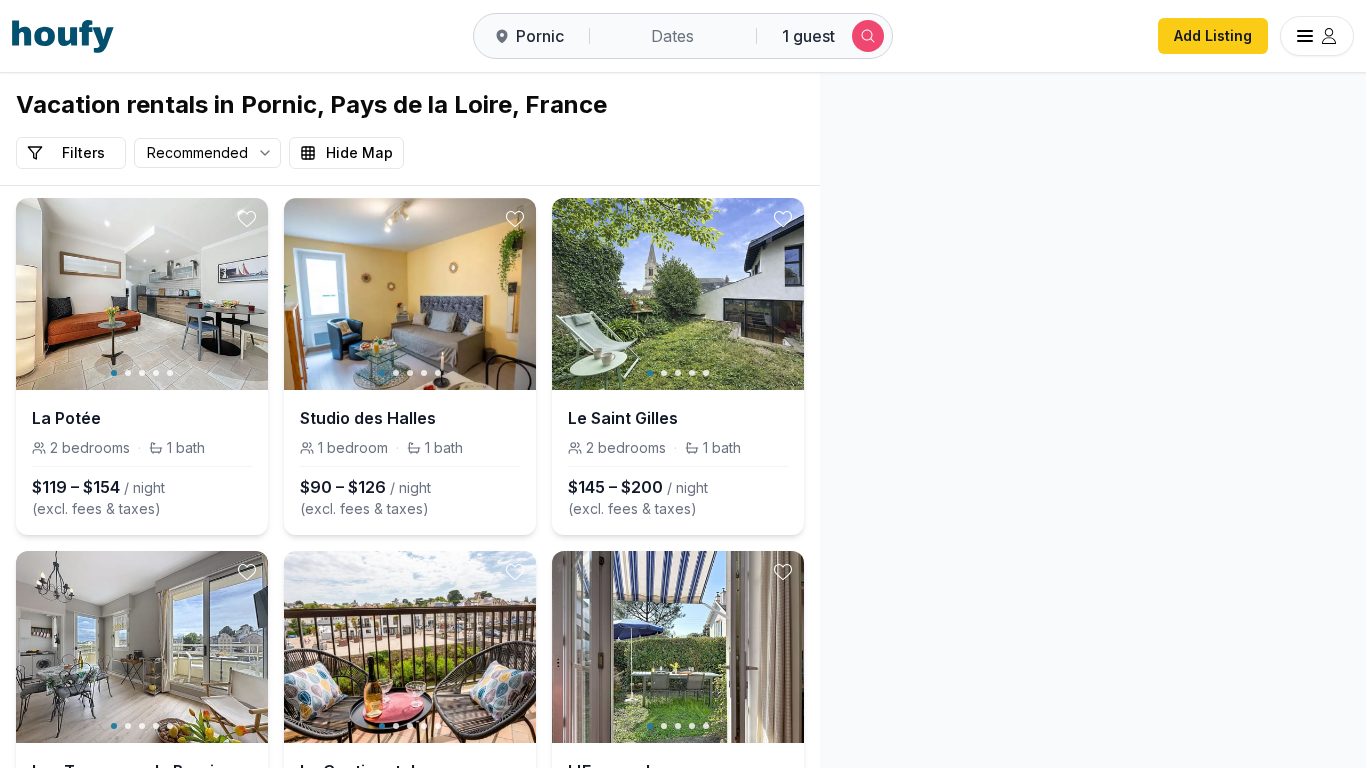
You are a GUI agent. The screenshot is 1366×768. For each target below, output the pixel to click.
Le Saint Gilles (623, 418)
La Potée (66, 418)
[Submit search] (868, 36)
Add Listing (1213, 35)
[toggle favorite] (247, 219)
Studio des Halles (368, 418)
